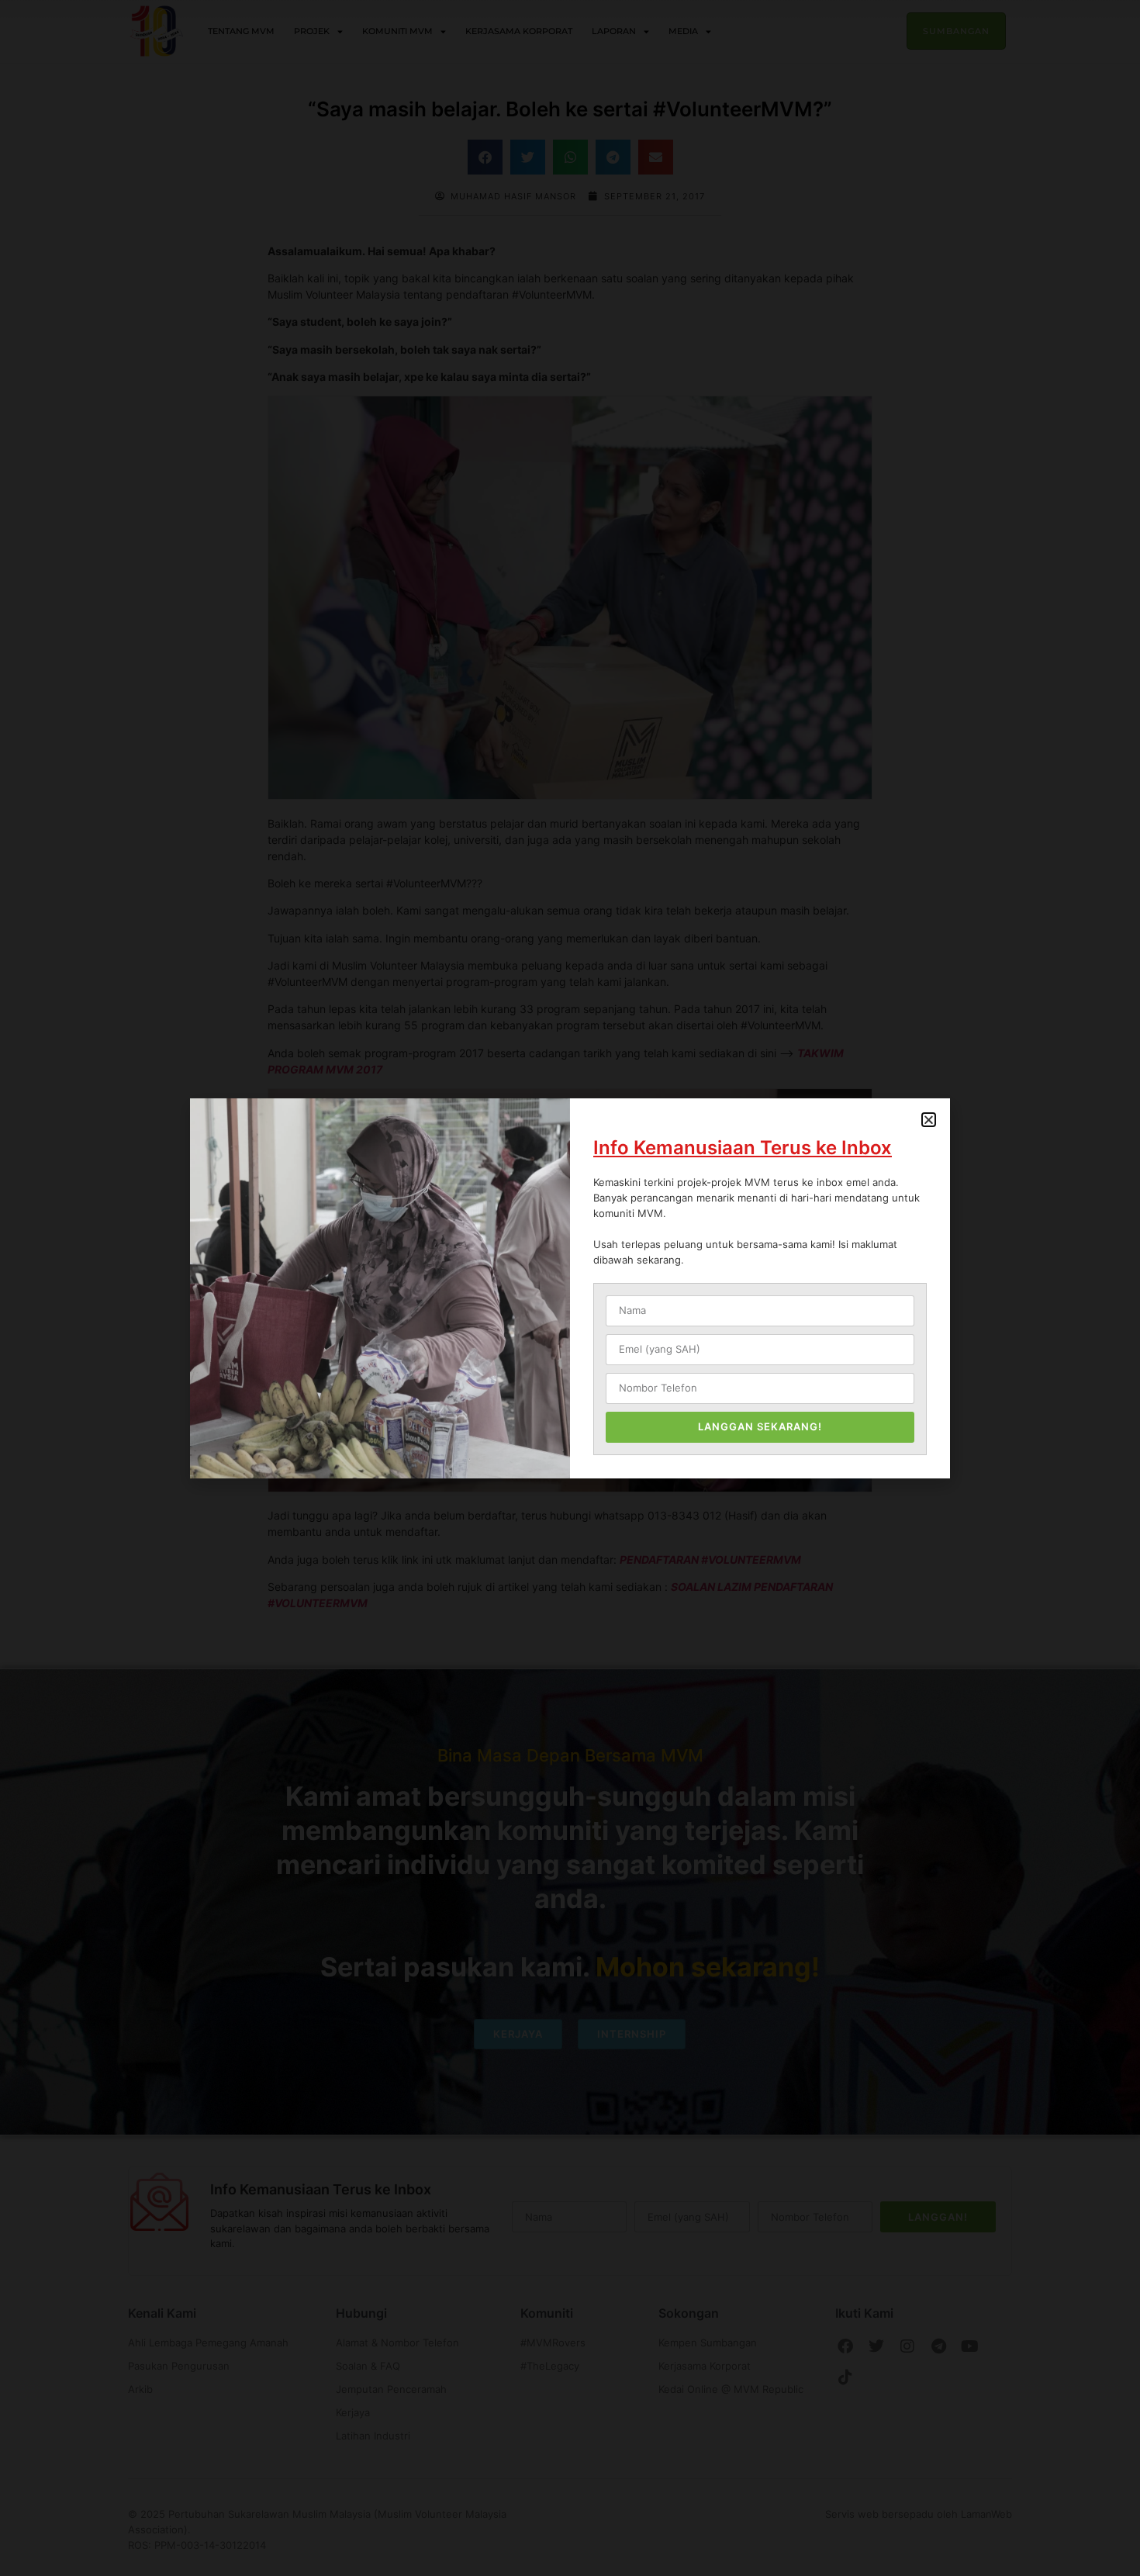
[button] (929, 1120)
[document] (570, 1288)
